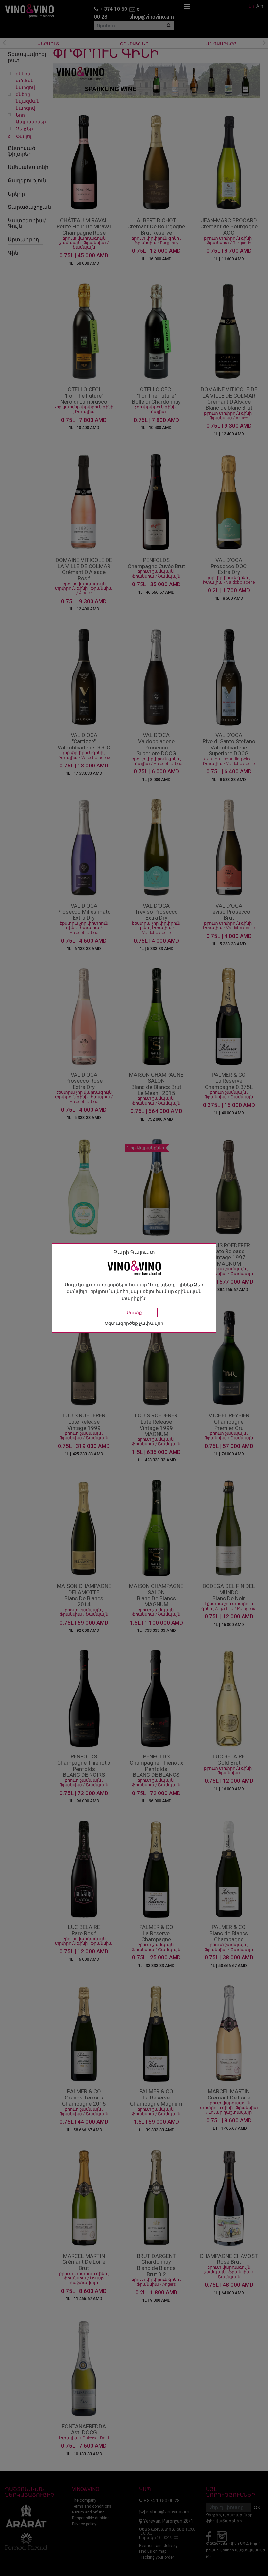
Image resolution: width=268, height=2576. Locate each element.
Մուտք (134, 1313)
